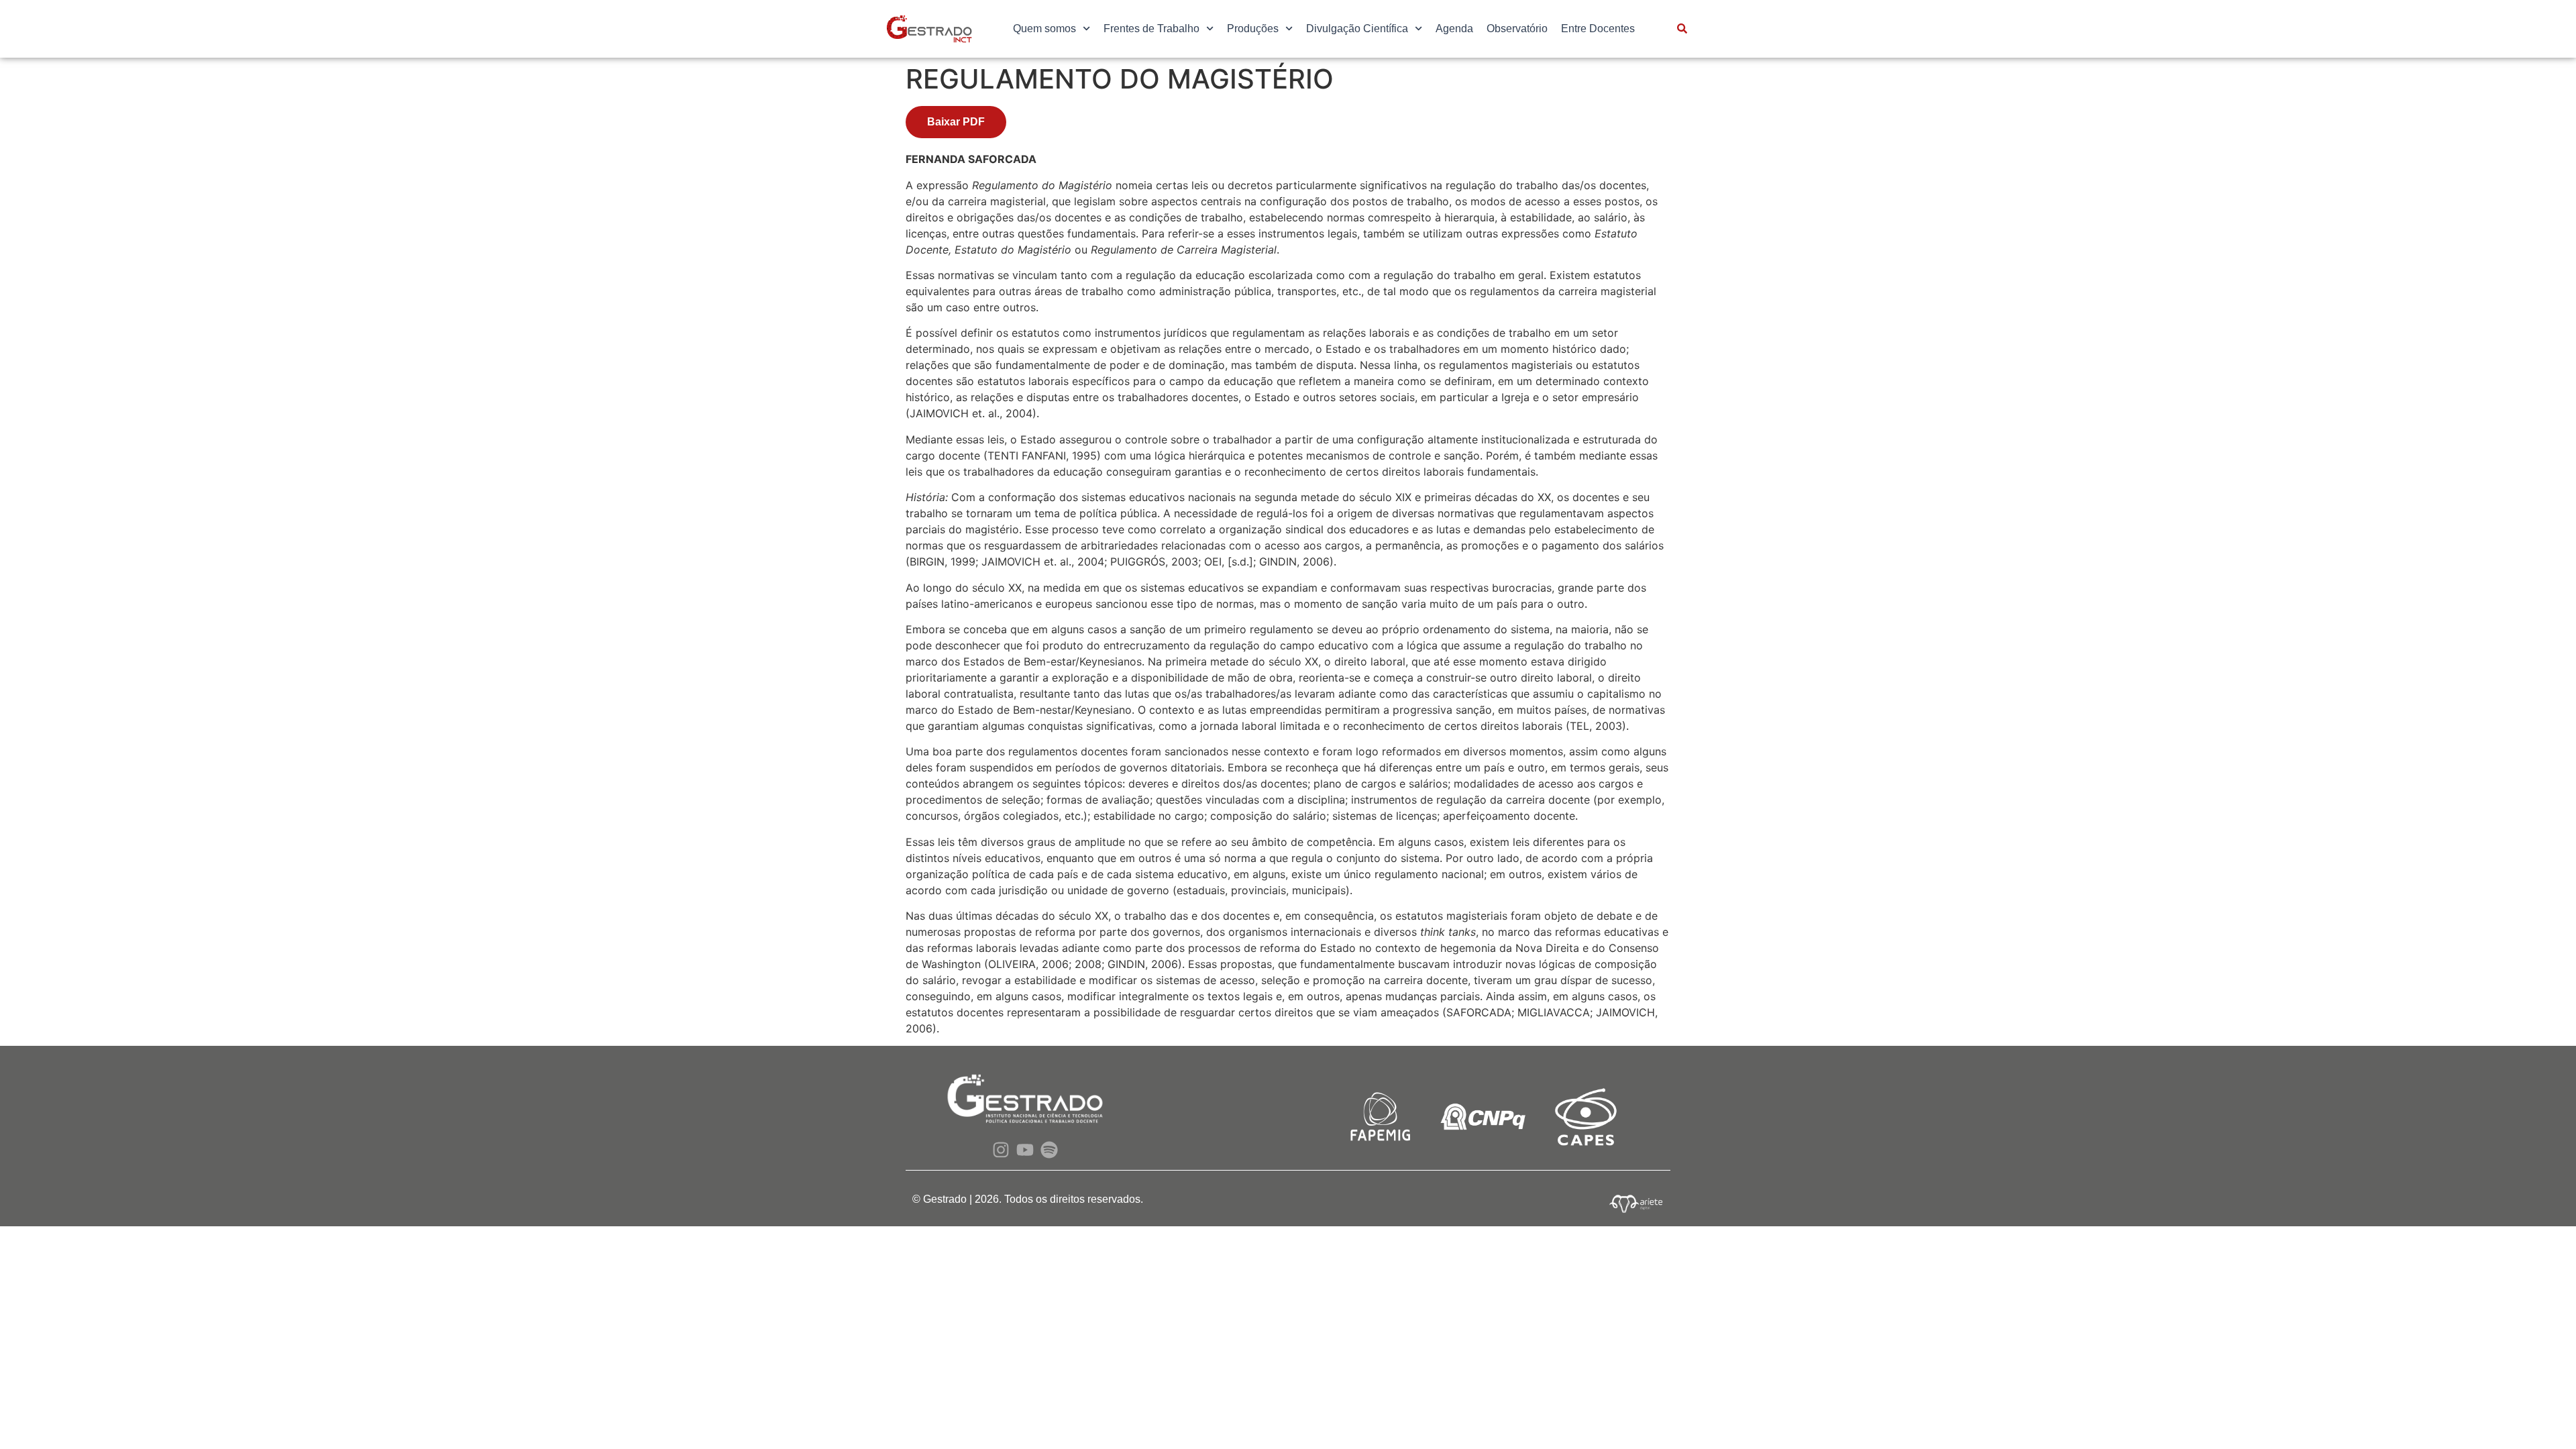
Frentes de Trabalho (1151, 29)
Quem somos (1044, 29)
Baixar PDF (956, 122)
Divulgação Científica (1357, 29)
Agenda (1454, 29)
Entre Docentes (1598, 29)
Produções (1253, 29)
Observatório (1517, 29)
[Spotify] (1050, 1149)
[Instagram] (1001, 1149)
